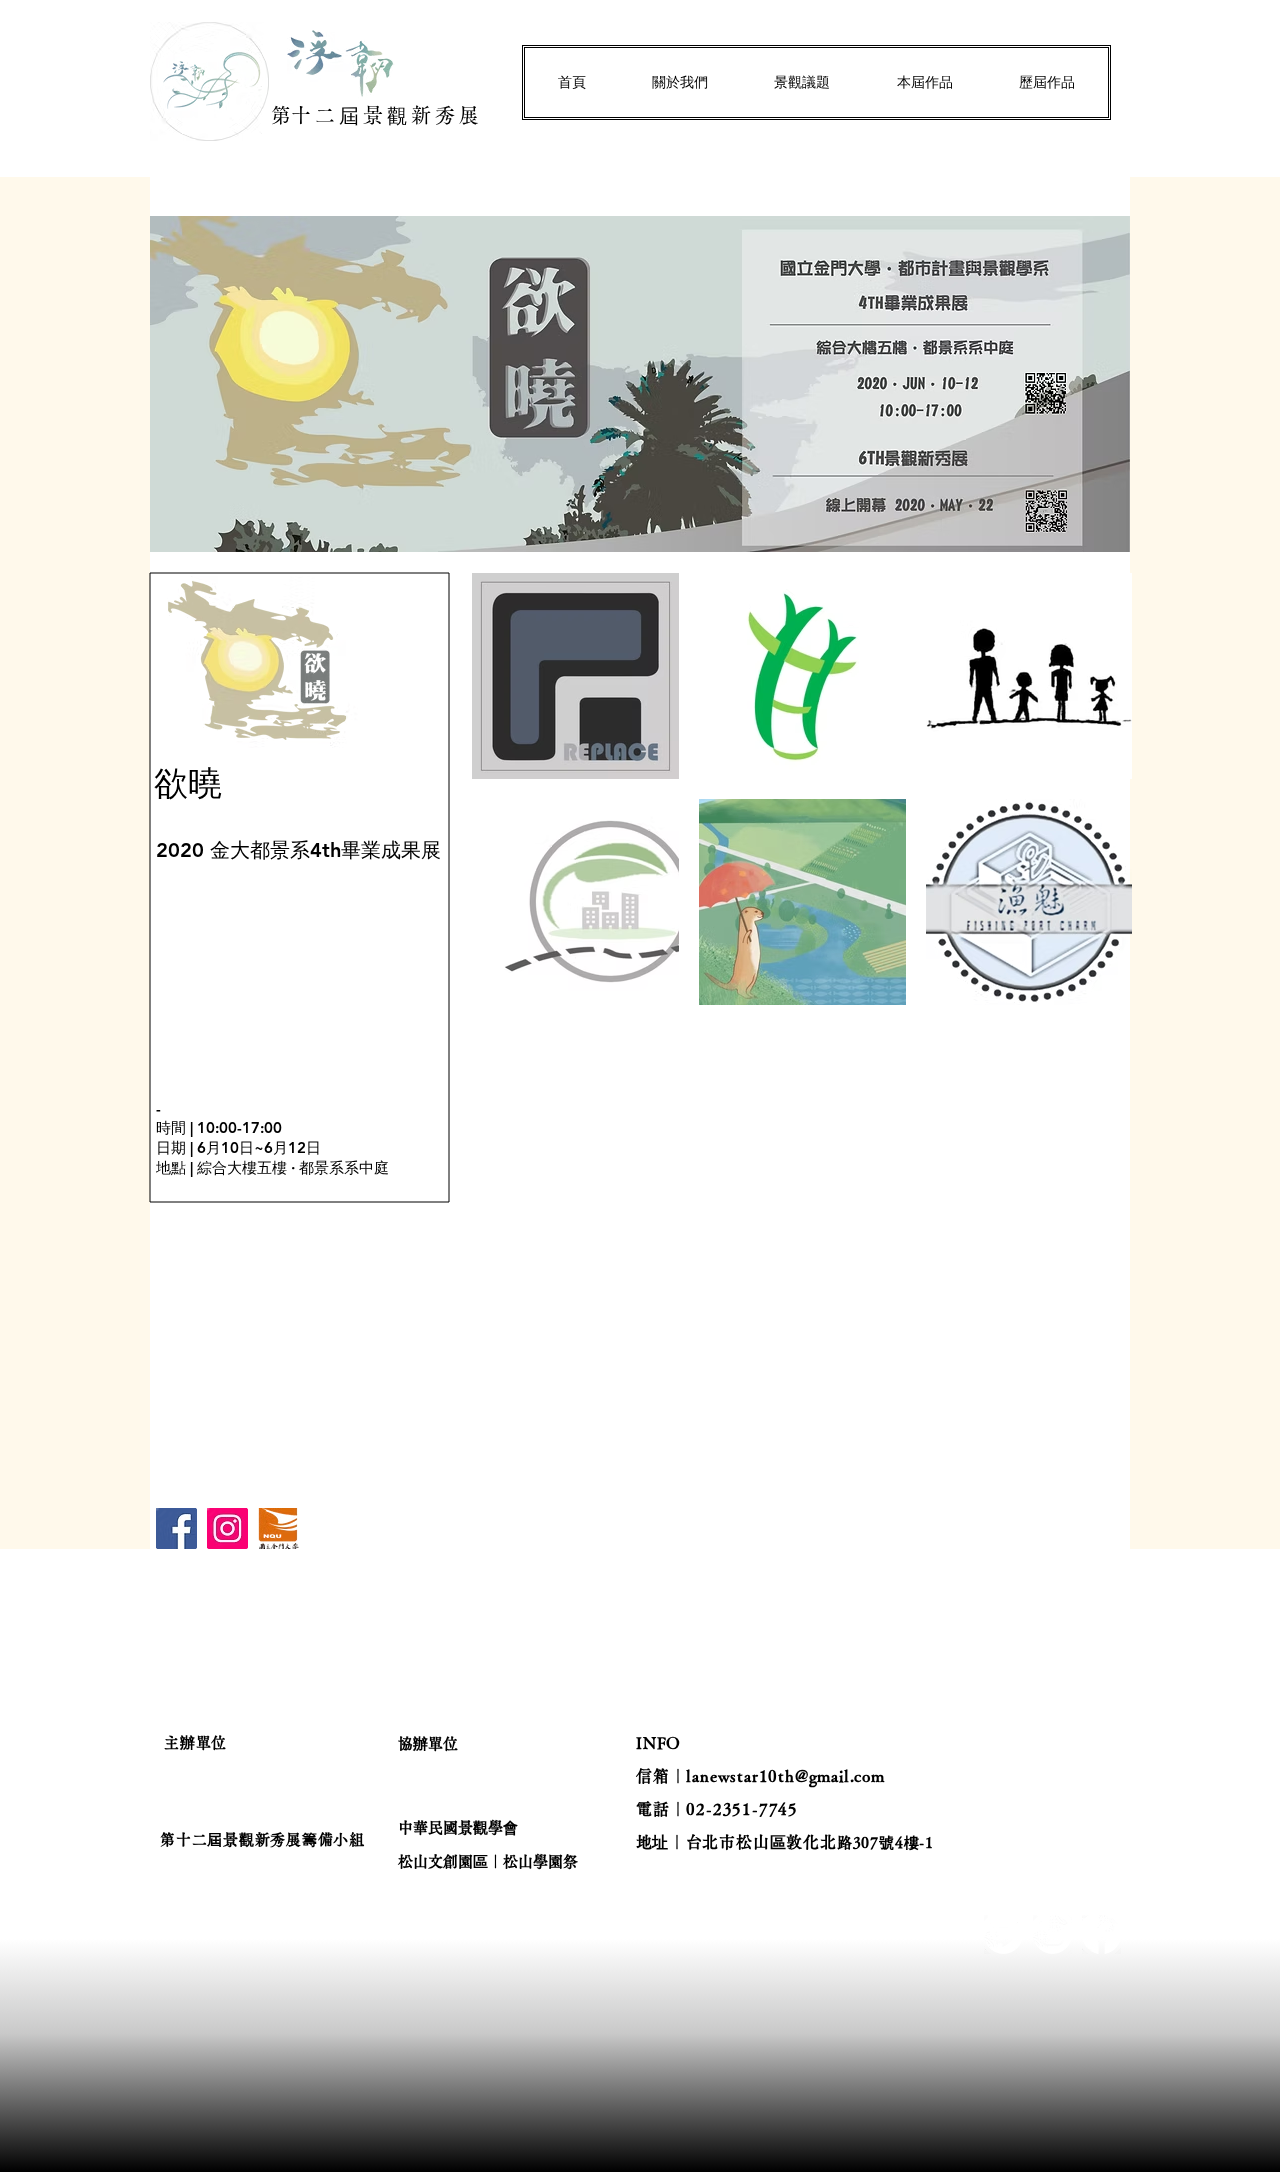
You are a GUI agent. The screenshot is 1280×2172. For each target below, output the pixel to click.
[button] (680, 82)
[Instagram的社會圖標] (227, 1528)
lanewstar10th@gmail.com (785, 1776)
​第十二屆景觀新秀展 (377, 115)
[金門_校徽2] (278, 1528)
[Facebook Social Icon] (176, 1528)
